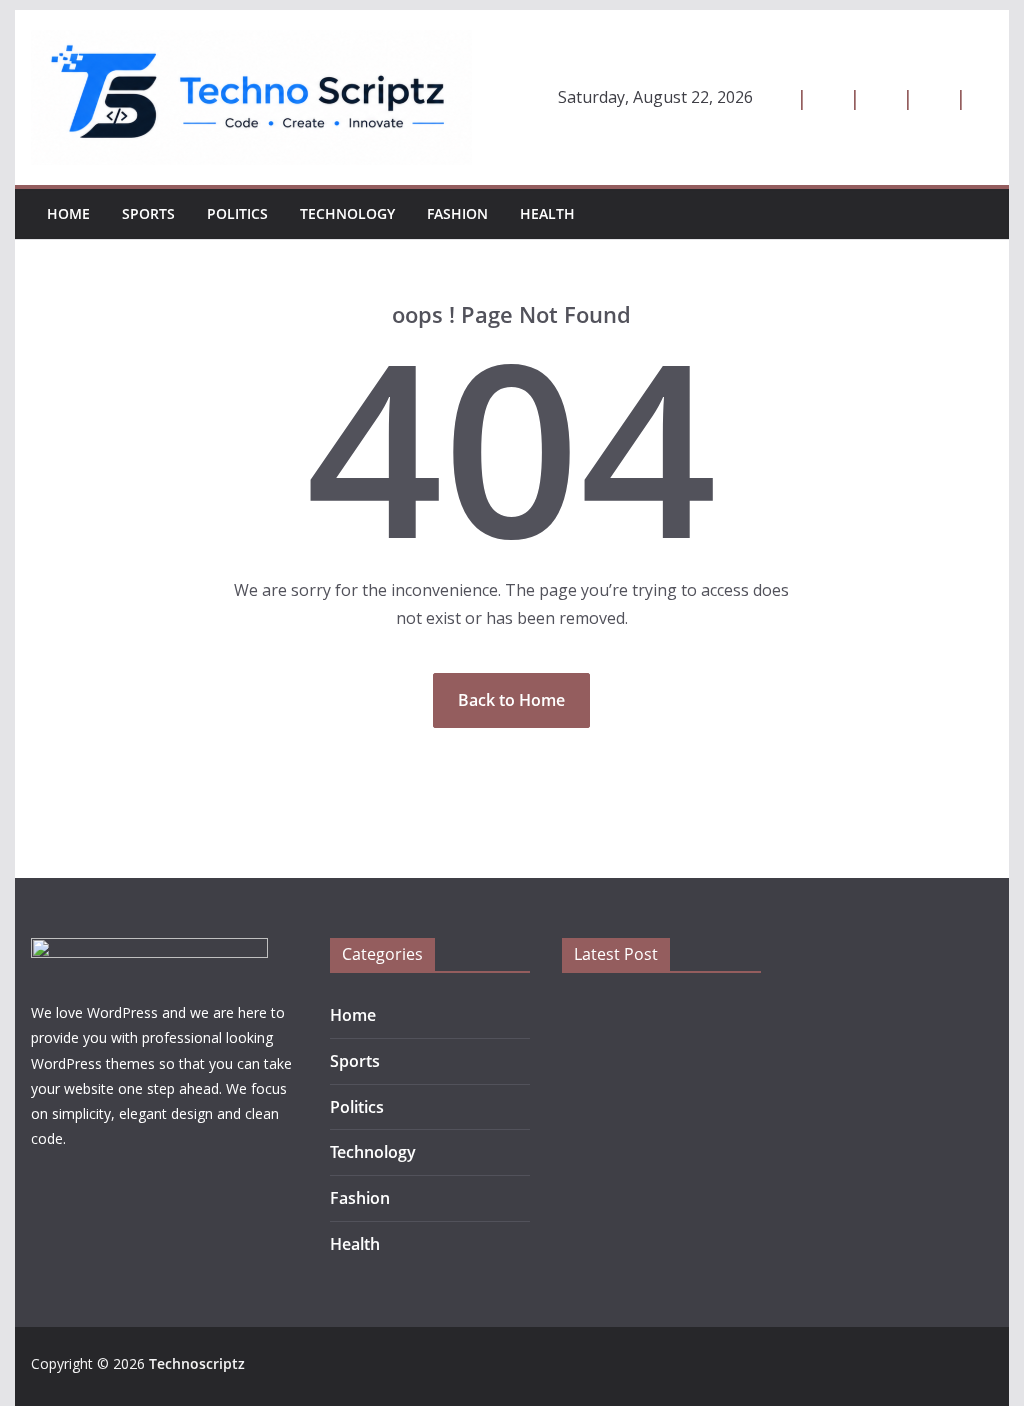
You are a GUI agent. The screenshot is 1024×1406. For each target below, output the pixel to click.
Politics (237, 213)
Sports (148, 213)
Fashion (457, 213)
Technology (347, 213)
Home (68, 213)
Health (547, 213)
